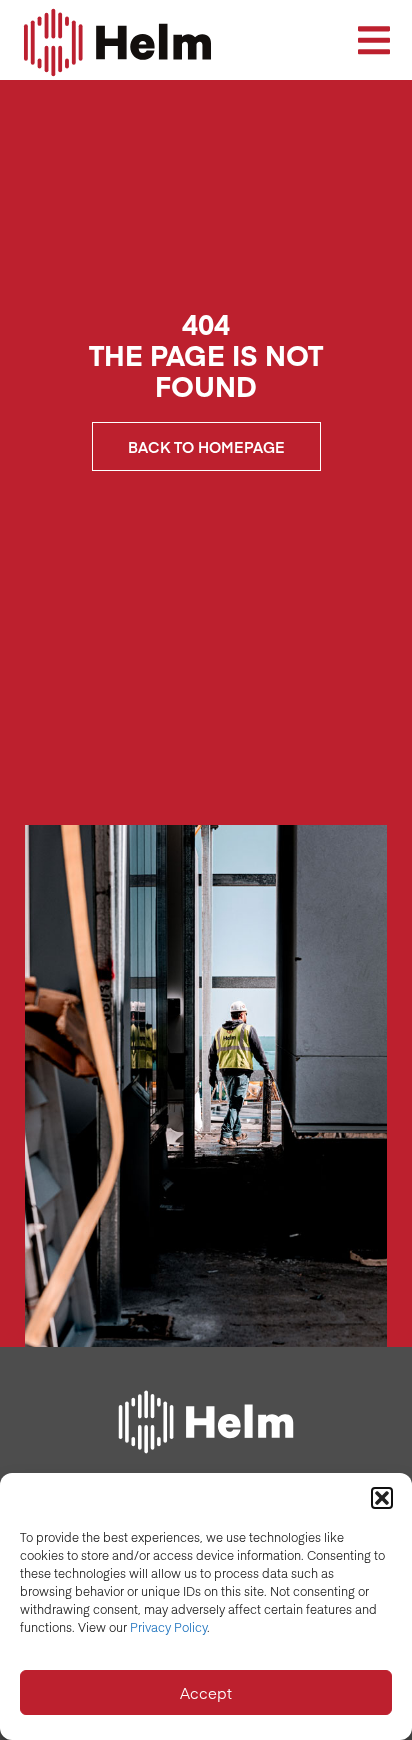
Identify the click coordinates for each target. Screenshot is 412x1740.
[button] (382, 1498)
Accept (206, 1692)
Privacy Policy (168, 1627)
